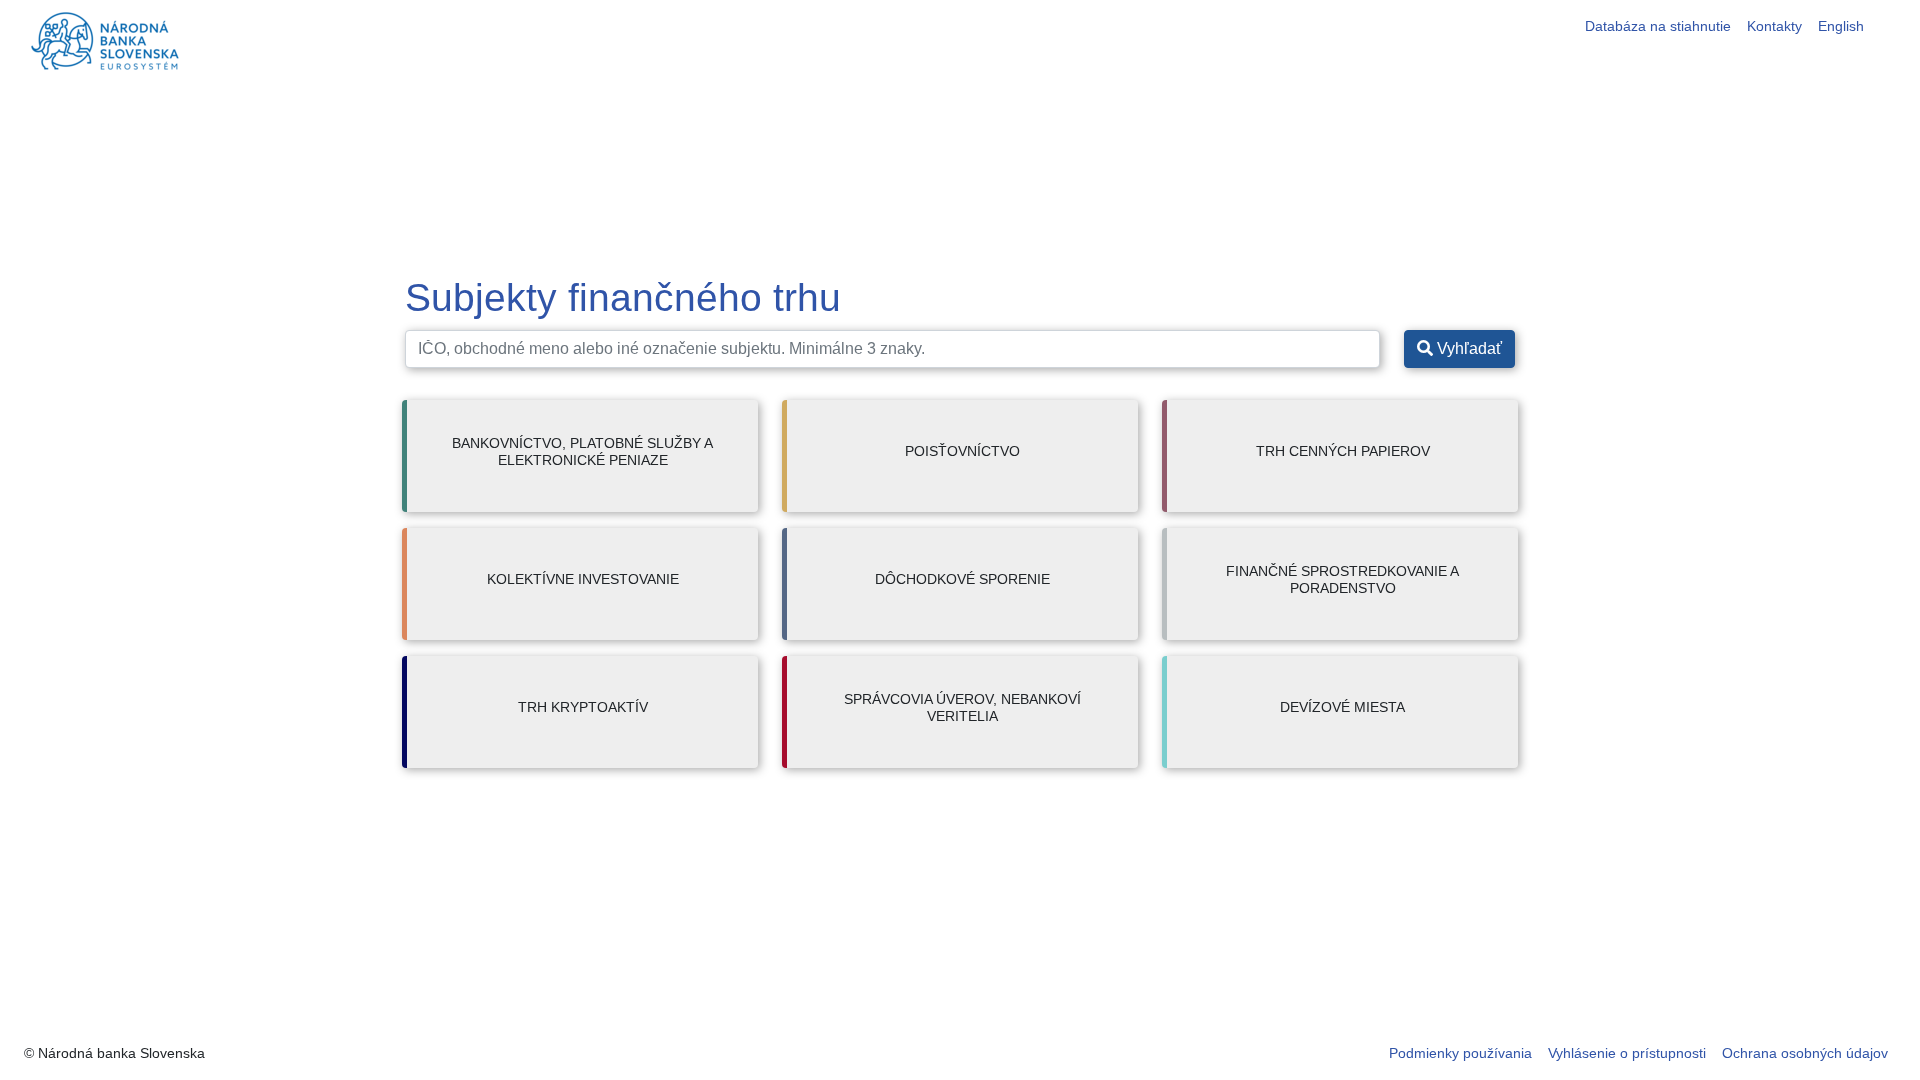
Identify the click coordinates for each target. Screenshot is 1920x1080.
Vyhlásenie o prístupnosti (1627, 1053)
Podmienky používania (1460, 1053)
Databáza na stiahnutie (1658, 26)
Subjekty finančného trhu (623, 297)
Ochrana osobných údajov (1805, 1053)
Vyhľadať (1467, 348)
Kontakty (1774, 26)
